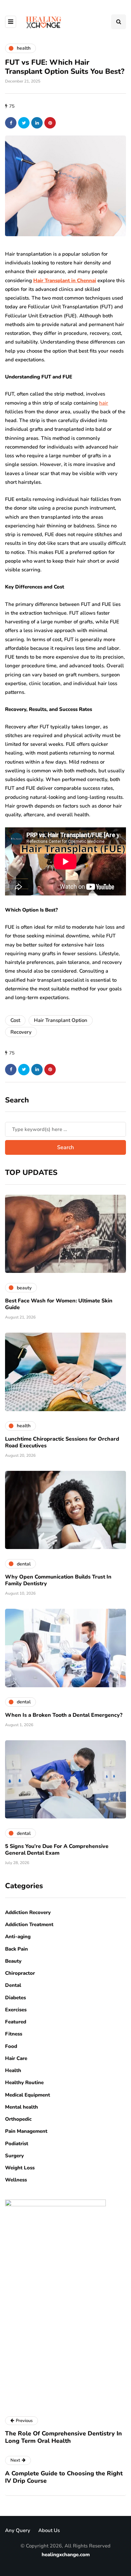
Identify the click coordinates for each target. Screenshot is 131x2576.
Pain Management (26, 2131)
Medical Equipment (28, 2095)
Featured (16, 2022)
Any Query (18, 2530)
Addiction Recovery (28, 1912)
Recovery (21, 1032)
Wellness (16, 2180)
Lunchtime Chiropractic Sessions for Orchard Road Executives (62, 1442)
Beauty (13, 1961)
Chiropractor (20, 1973)
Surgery (14, 2156)
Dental (13, 1985)
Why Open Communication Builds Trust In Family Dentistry (58, 1580)
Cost (15, 1020)
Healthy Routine (24, 2082)
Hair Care (16, 2058)
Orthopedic (18, 2119)
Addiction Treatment (29, 1924)
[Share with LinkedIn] (37, 123)
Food (11, 2046)
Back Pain (16, 1949)
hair (104, 403)
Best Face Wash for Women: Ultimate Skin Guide (59, 1304)
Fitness (14, 2034)
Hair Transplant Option (61, 1020)
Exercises (16, 2010)
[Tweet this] (24, 123)
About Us (49, 2530)
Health (13, 2070)
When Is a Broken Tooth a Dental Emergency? (64, 1715)
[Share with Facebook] (11, 123)
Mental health (21, 2107)
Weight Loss (20, 2168)
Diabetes (15, 1998)
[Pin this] (50, 123)
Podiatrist (17, 2144)
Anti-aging (18, 1937)
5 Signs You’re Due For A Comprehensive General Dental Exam (57, 1850)
